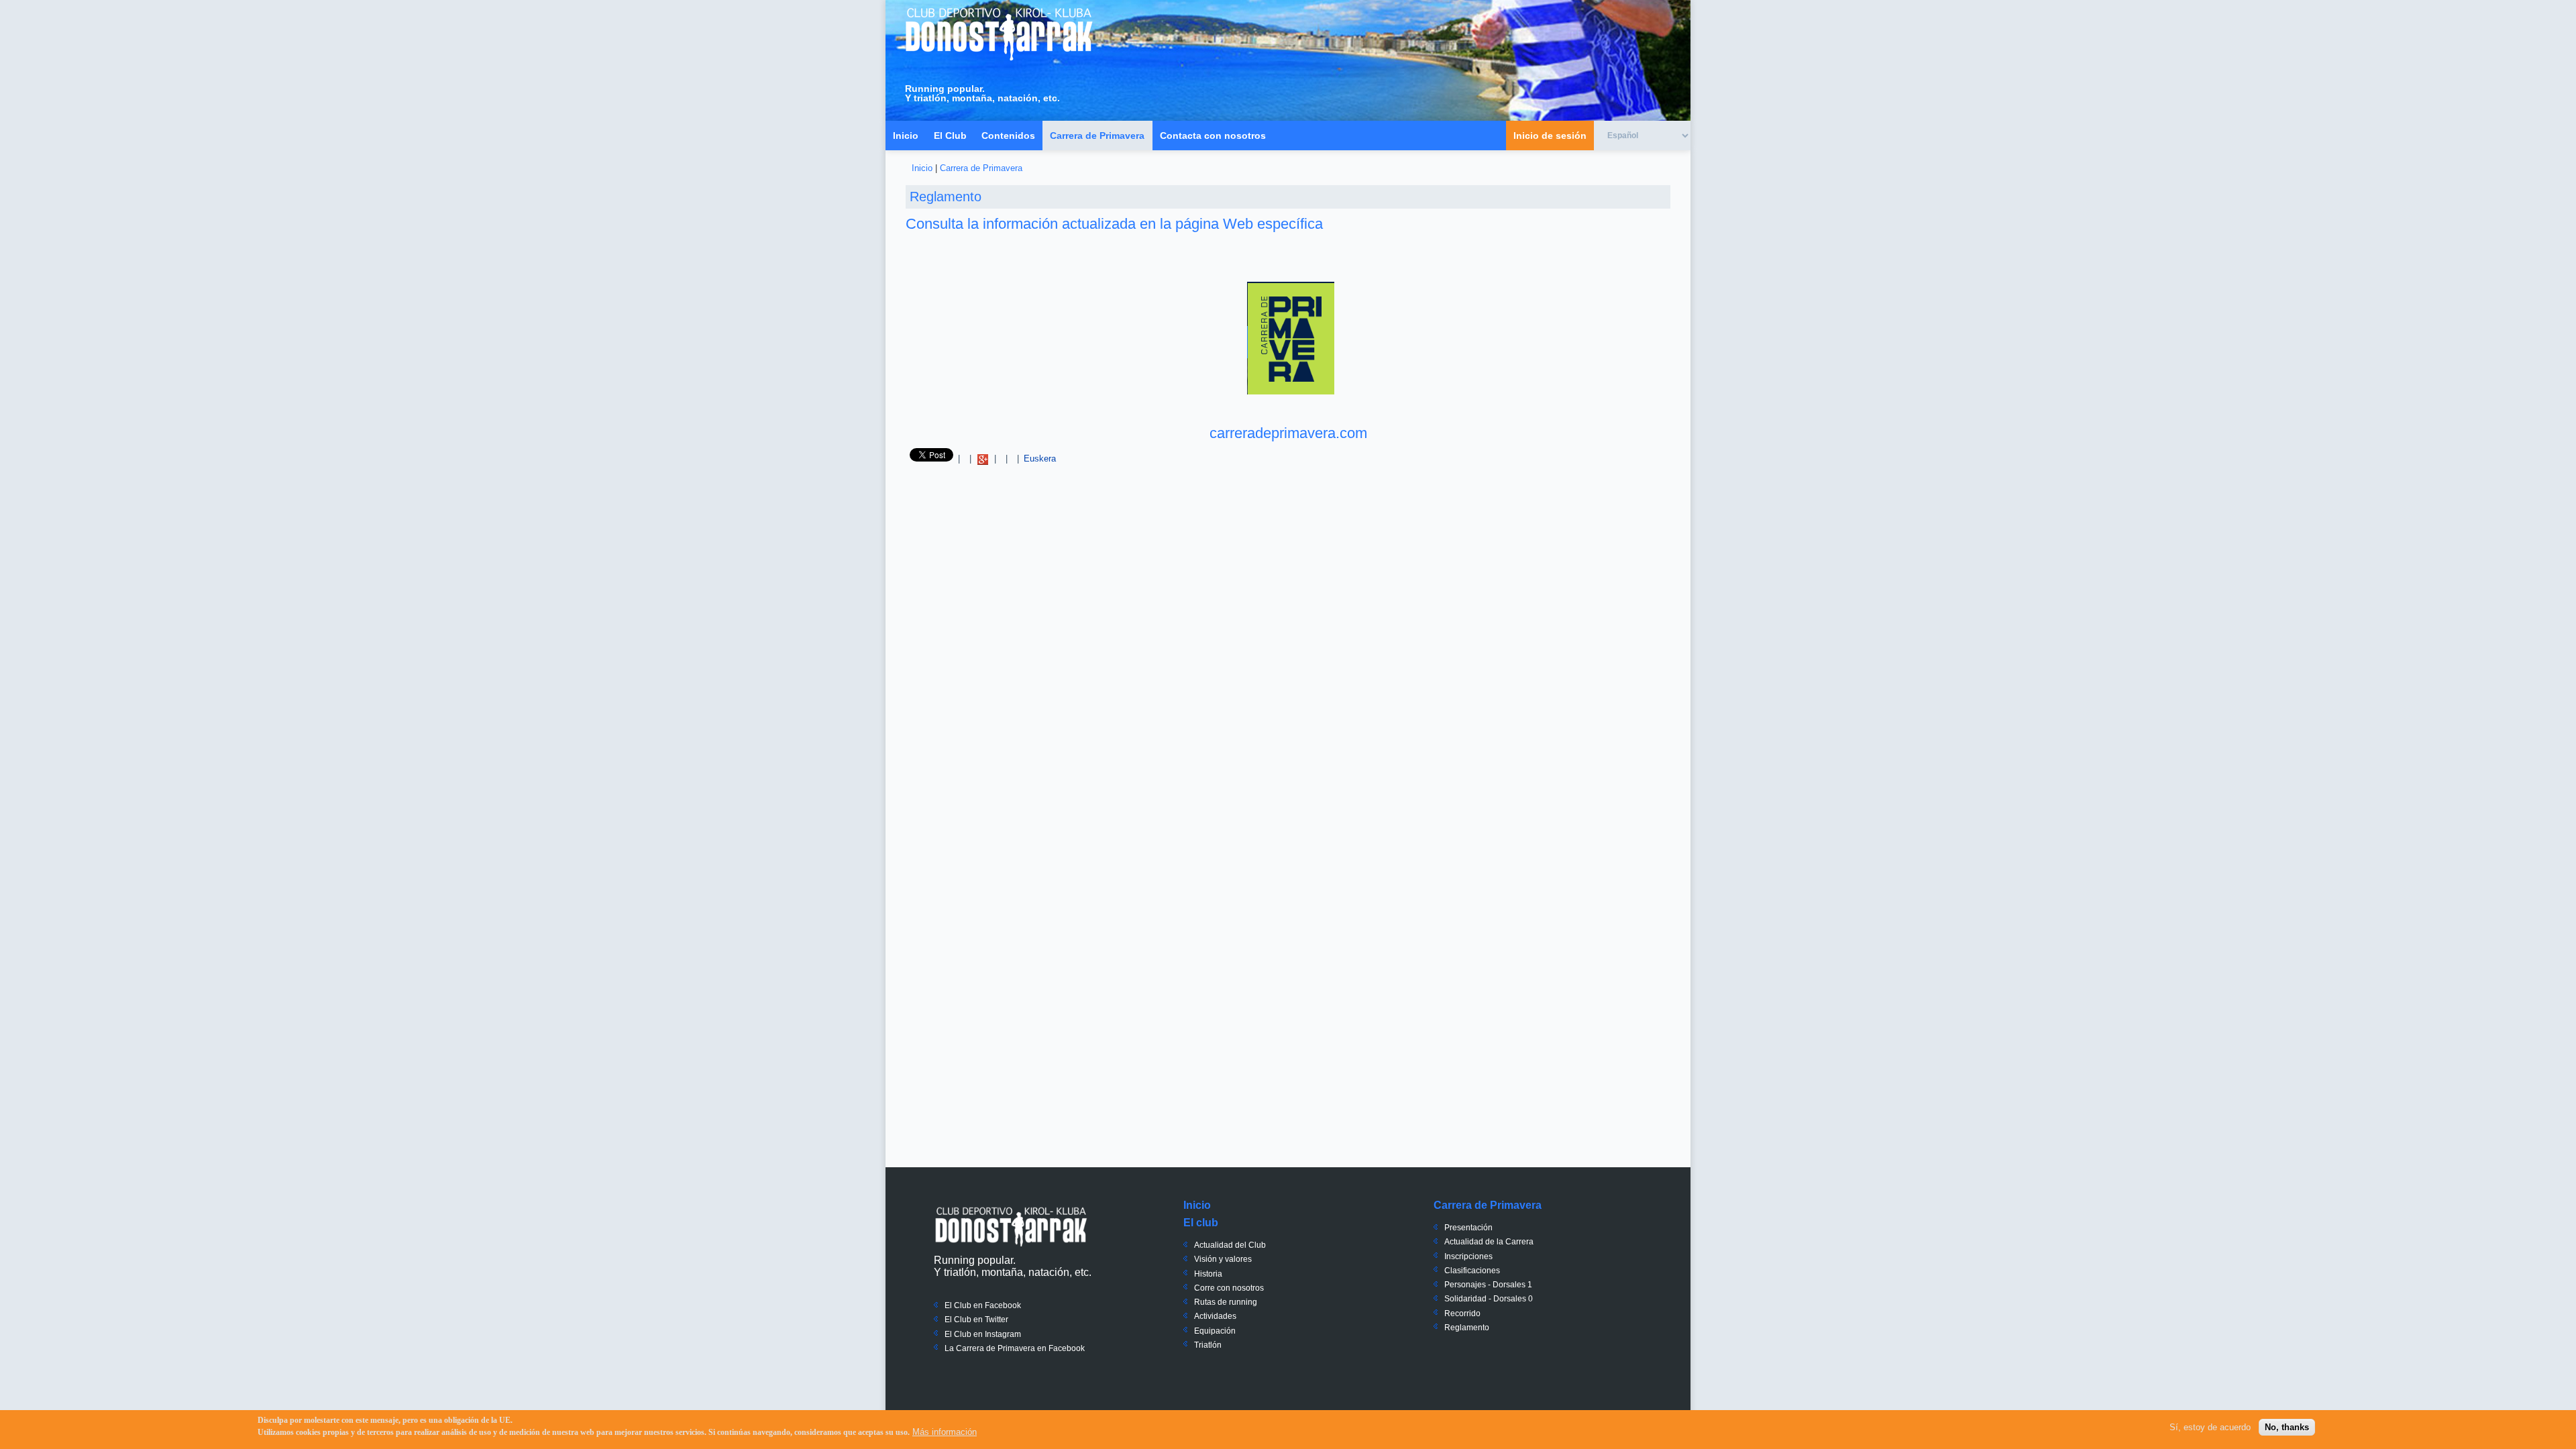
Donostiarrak (1011, 1226)
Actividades (1215, 1316)
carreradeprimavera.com (1288, 433)
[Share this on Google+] (983, 459)
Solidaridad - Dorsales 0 (1489, 1299)
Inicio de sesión (1550, 136)
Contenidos (1008, 136)
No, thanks (2287, 1427)
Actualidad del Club (1230, 1245)
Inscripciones (1468, 1256)
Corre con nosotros (1229, 1288)
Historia (1208, 1274)
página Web (1214, 224)
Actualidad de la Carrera (1489, 1242)
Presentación (1468, 1228)
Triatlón (1208, 1345)
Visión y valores (1223, 1259)
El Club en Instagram (983, 1334)
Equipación (1215, 1331)
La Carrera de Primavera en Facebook (1015, 1348)
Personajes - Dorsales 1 (1488, 1285)
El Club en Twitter (976, 1320)
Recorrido (1462, 1313)
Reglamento (1467, 1328)
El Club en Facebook (983, 1305)
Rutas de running (1226, 1302)
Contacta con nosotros (1213, 136)
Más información (945, 1432)
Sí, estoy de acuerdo (2210, 1427)
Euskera (1040, 459)
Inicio (906, 136)
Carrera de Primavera (1097, 136)
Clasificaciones (1472, 1271)
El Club (950, 136)
